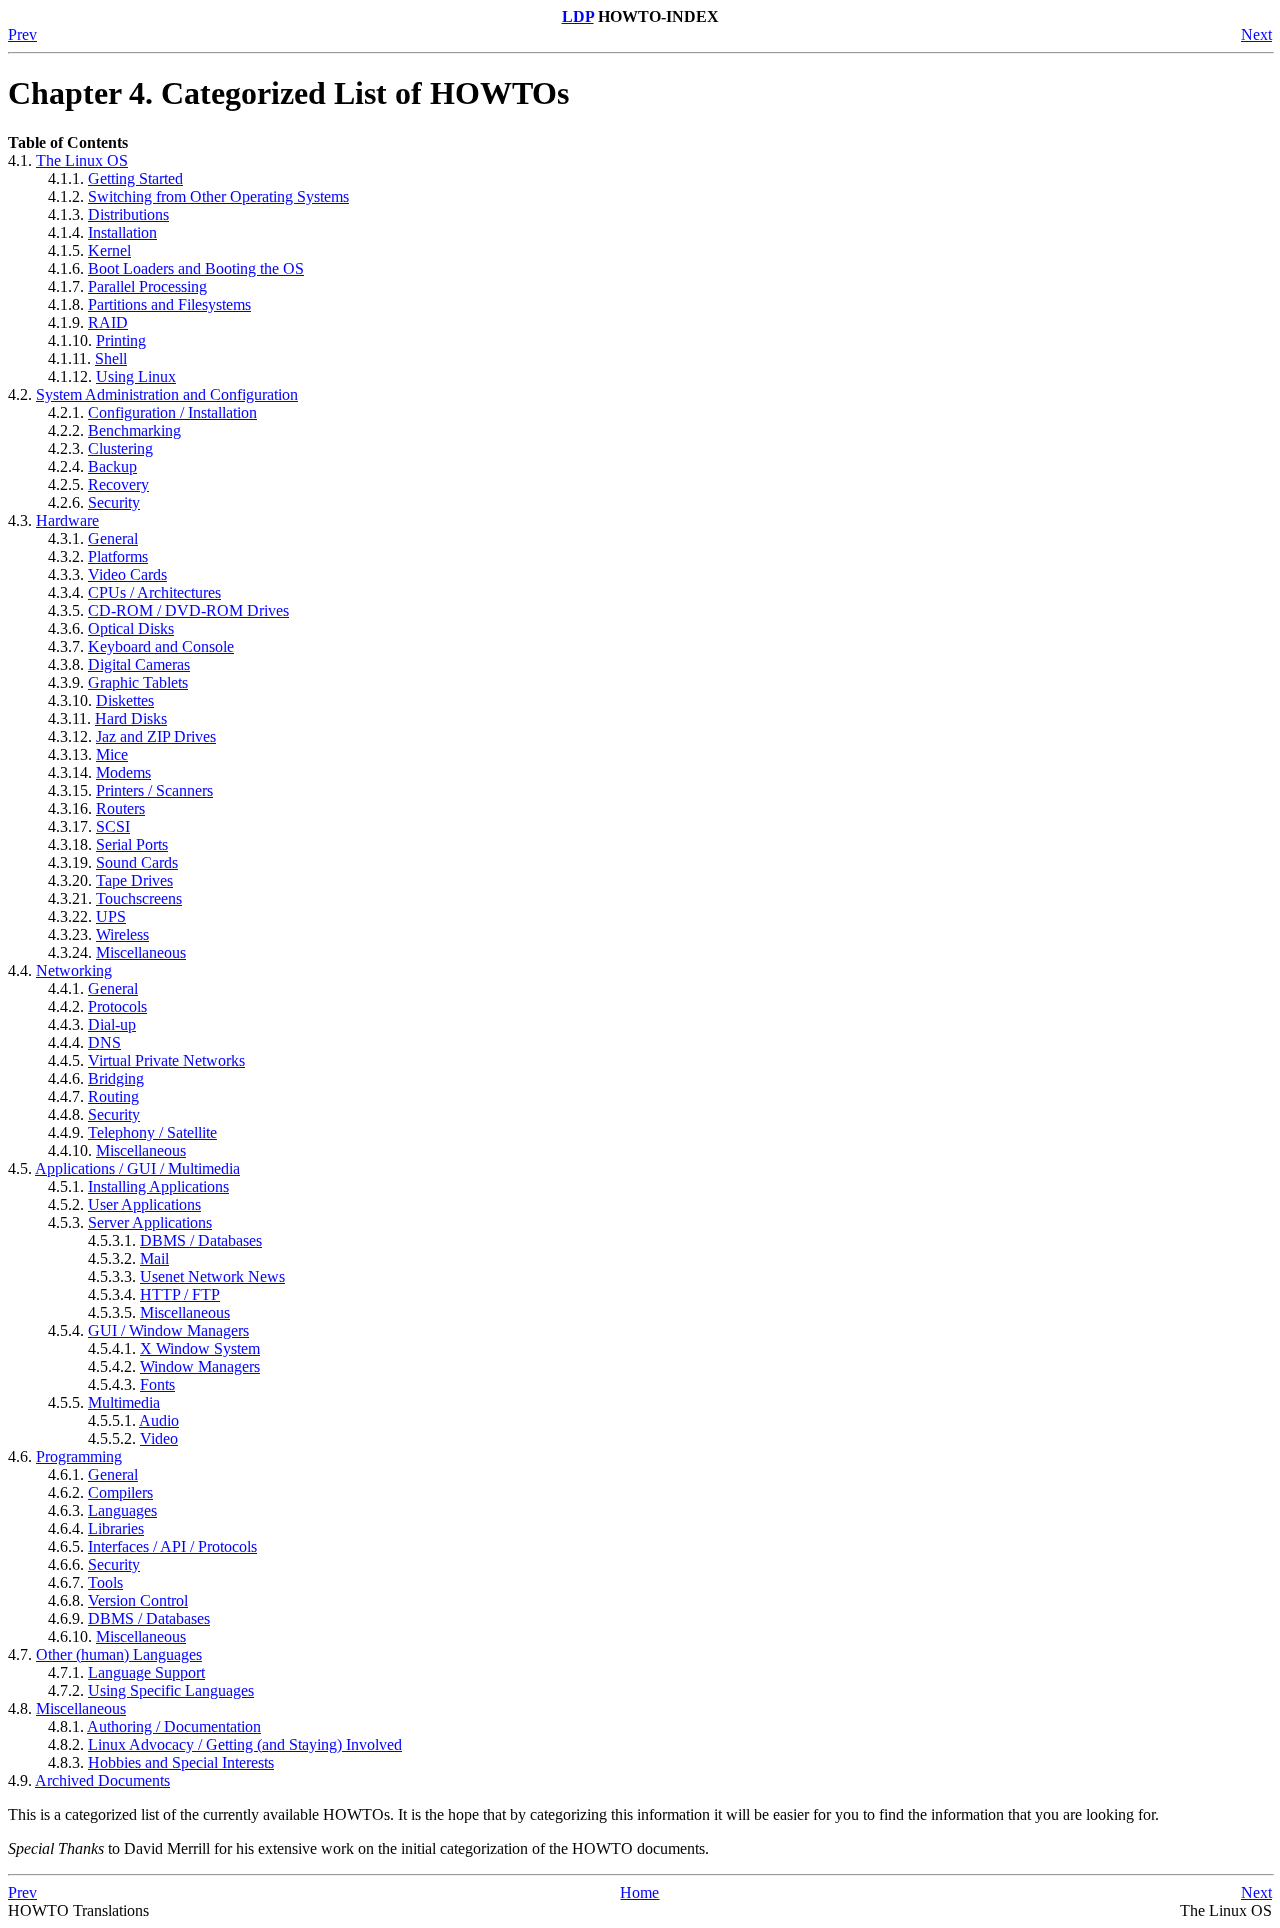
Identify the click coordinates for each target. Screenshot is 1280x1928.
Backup (112, 466)
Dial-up (112, 1024)
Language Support (146, 1672)
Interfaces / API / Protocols (172, 1546)
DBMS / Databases (201, 1240)
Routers (120, 808)
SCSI (113, 826)
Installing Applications (158, 1186)
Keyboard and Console (161, 646)
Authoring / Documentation (174, 1726)
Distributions (128, 214)
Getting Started (135, 178)
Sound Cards (137, 862)
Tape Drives (134, 880)
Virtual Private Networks (166, 1060)
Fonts (157, 1384)
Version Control (138, 1600)
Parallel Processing (147, 286)
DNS (104, 1042)
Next (1256, 34)
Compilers (120, 1492)
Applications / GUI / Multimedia (137, 1168)
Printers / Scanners (154, 790)
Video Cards (127, 574)
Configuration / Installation (172, 412)
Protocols (117, 1006)
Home (639, 1892)
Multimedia (124, 1402)
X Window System (200, 1348)
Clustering (120, 448)
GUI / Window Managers (168, 1330)
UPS (111, 916)
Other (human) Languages (119, 1654)
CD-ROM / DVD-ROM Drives (188, 610)
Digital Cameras (139, 664)
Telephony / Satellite (152, 1132)
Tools (105, 1582)
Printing (121, 340)
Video (159, 1438)
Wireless (122, 934)
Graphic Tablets (138, 682)
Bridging (116, 1078)
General (113, 538)
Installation (122, 232)
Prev (22, 34)
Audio (159, 1420)
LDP (578, 16)
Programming (79, 1456)
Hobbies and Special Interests (181, 1762)
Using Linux (136, 376)
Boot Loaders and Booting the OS (196, 268)
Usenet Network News (212, 1276)
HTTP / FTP (180, 1294)
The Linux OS (82, 160)
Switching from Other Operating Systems (218, 196)
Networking (74, 970)
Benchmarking (134, 430)
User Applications (144, 1204)
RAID (108, 322)
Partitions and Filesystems (169, 304)
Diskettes (125, 700)
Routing (113, 1096)
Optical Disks (131, 628)
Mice (112, 754)
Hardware (67, 520)
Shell (111, 358)
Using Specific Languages (171, 1690)
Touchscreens (139, 898)
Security (114, 502)
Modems (123, 772)
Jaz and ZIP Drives (156, 736)
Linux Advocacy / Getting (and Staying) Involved (245, 1744)
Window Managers (200, 1366)
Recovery (118, 484)
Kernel (109, 250)
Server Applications (150, 1222)
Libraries (116, 1528)
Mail (154, 1258)
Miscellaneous (141, 952)
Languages (122, 1510)
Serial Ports (132, 844)
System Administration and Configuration (167, 394)
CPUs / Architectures (154, 592)
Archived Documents (102, 1780)
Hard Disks (131, 718)
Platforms (118, 556)
